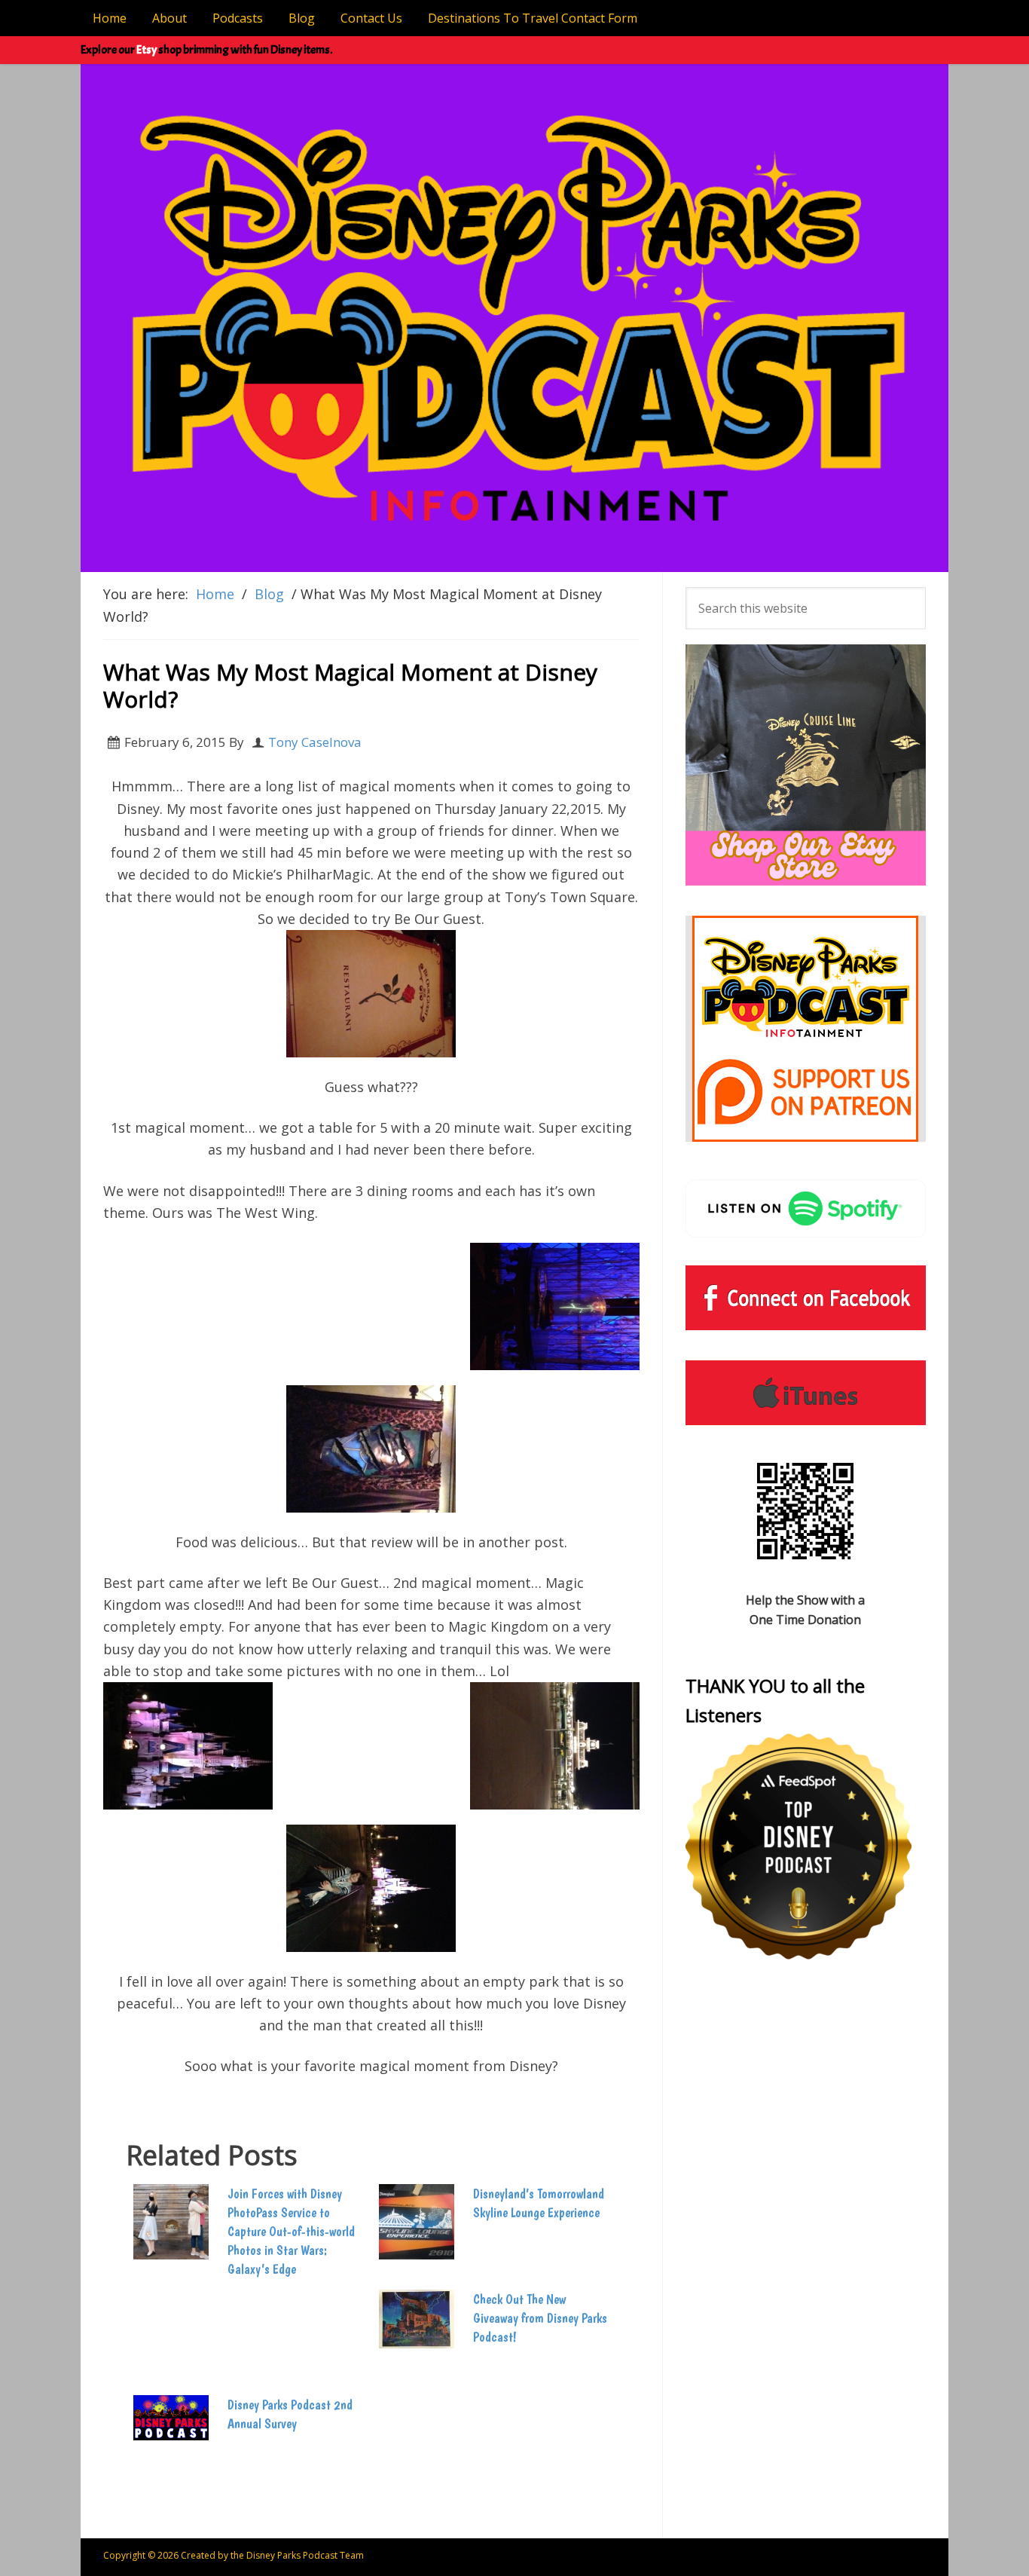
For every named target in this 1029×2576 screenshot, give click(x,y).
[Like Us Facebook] (806, 1298)
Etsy (147, 50)
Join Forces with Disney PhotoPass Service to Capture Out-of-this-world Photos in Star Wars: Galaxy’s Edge (291, 2232)
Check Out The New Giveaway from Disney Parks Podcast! (540, 2318)
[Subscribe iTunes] (806, 1393)
